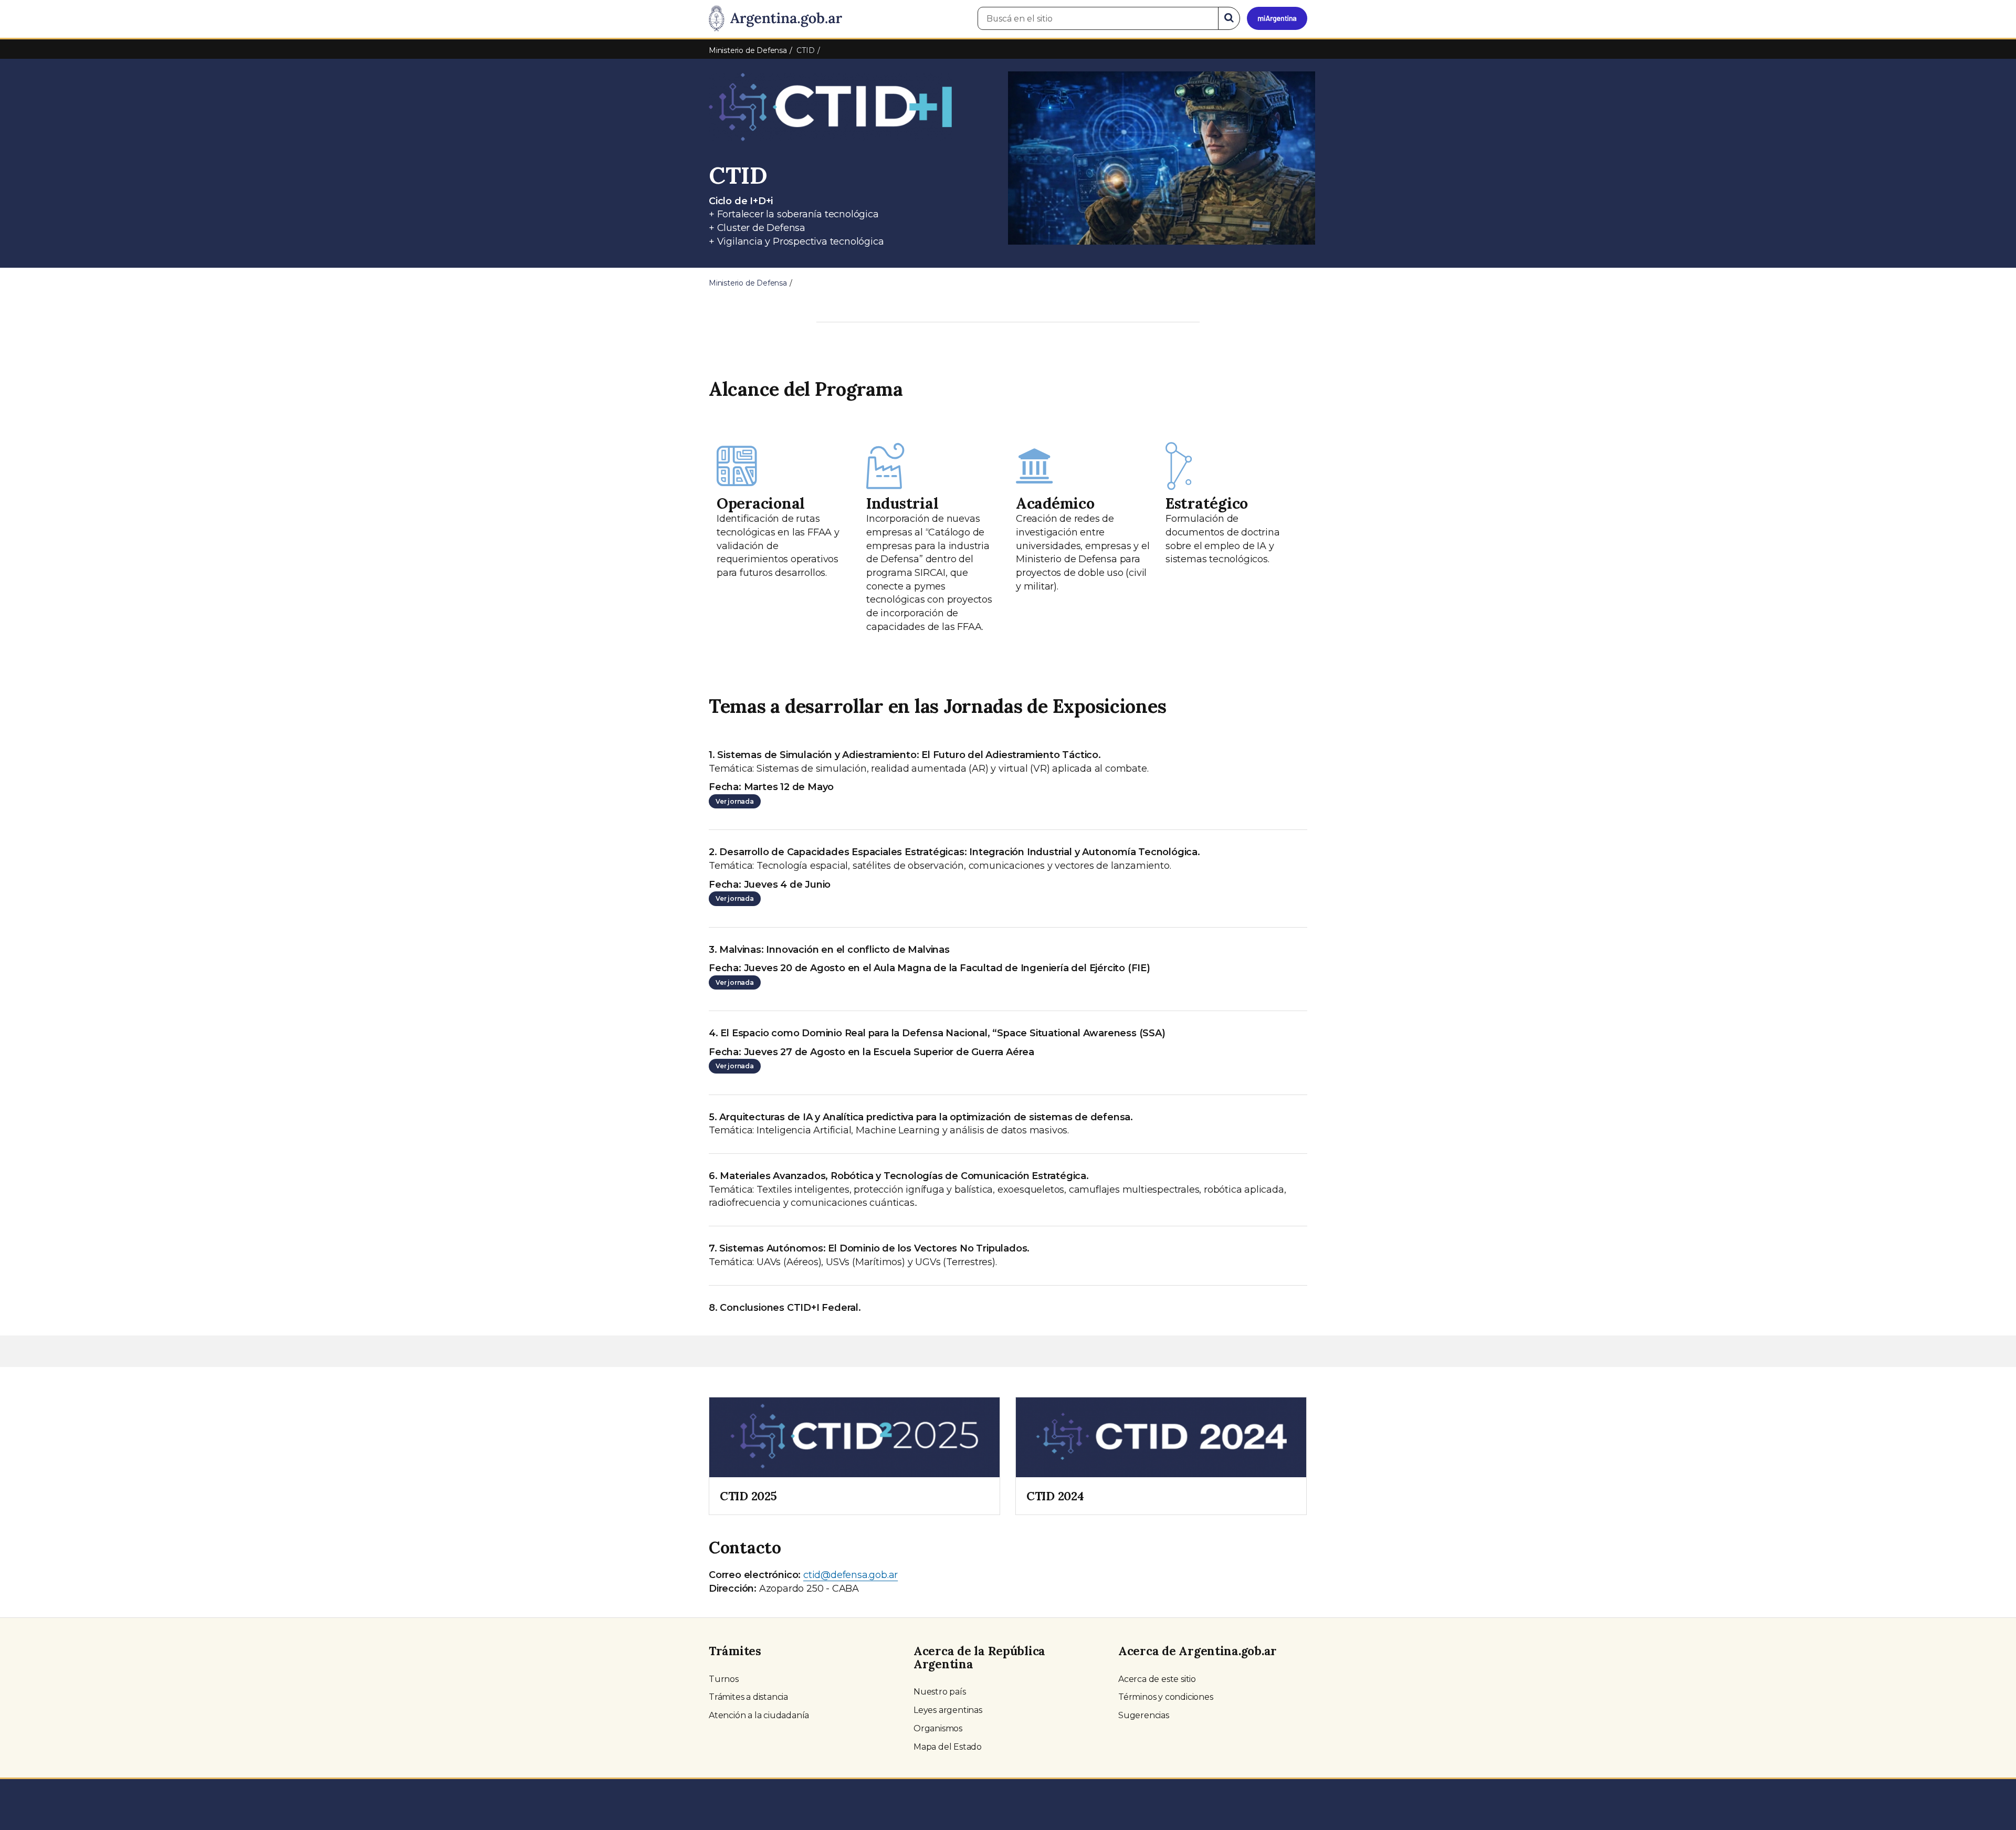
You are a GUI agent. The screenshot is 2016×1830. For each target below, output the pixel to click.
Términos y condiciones (1166, 1697)
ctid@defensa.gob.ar (850, 1575)
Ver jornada (735, 801)
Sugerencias (1144, 1715)
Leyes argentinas (948, 1710)
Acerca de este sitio (1157, 1679)
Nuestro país (940, 1692)
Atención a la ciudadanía (759, 1715)
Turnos (724, 1679)
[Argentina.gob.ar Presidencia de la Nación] (775, 19)
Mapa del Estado (948, 1747)
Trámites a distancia (748, 1697)
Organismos (938, 1728)
